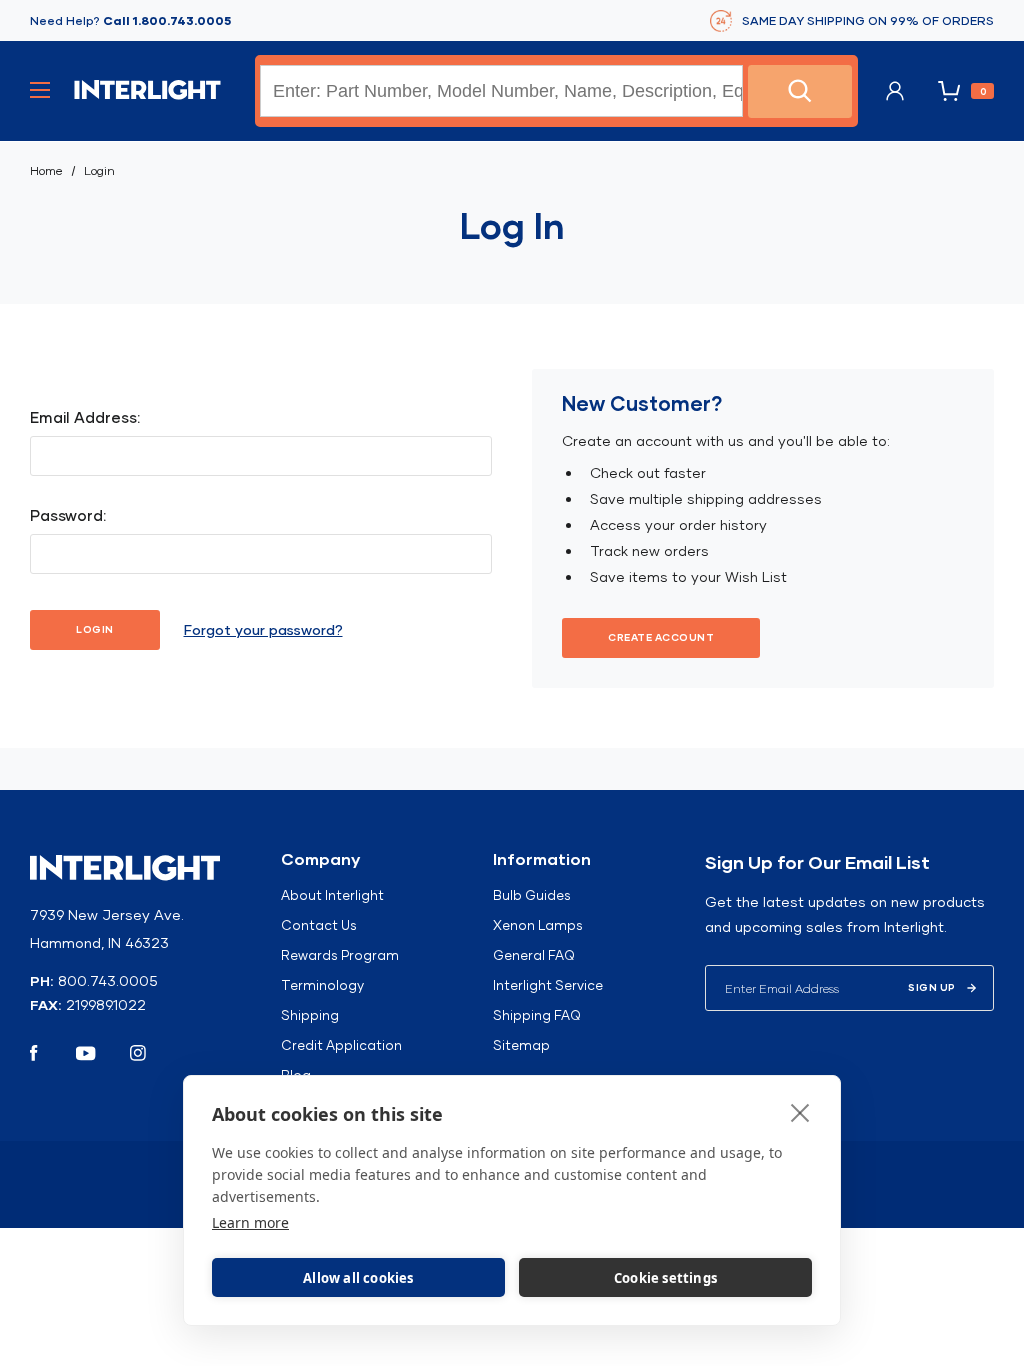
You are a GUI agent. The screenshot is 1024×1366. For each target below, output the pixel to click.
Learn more (250, 1222)
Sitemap (521, 1045)
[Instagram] (138, 1053)
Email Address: (85, 417)
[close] (800, 1112)
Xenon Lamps (538, 925)
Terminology (322, 985)
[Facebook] (34, 1053)
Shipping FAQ (537, 1015)
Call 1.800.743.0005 (167, 20)
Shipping (310, 1015)
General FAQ (534, 955)
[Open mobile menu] (40, 90)
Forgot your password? (263, 630)
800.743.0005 (108, 981)
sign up (932, 987)
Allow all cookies (358, 1278)
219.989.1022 (106, 1005)
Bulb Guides (532, 895)
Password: (68, 515)
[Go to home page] (147, 90)
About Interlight (332, 895)
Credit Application (341, 1045)
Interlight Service (548, 985)
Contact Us (319, 925)
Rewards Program (340, 955)
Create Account (661, 637)
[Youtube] (86, 1053)
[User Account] (895, 91)
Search (800, 91)
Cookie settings (665, 1278)
